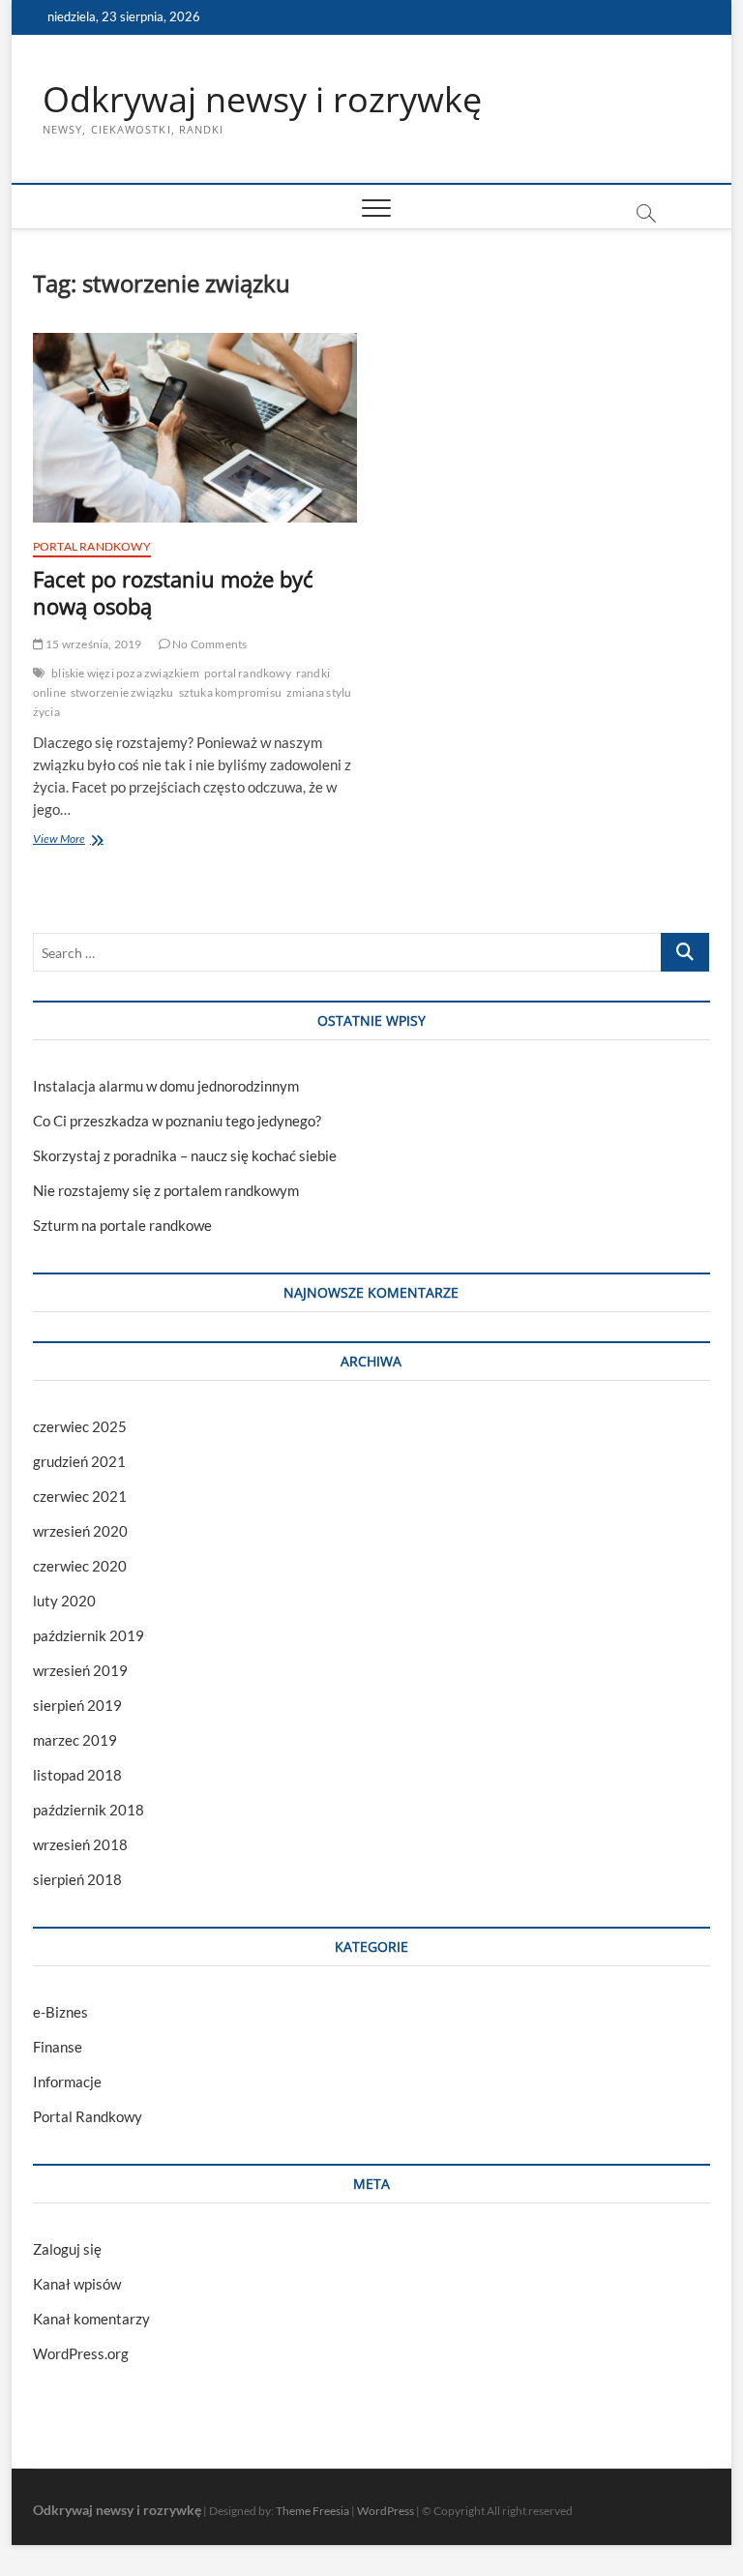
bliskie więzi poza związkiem (125, 673)
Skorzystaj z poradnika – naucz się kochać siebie (185, 1155)
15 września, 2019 (93, 644)
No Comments (208, 644)
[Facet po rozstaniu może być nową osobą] (195, 428)
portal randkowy (248, 673)
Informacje (67, 2082)
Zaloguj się (67, 2249)
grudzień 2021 (79, 1461)
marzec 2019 (75, 1740)
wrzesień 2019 (80, 1670)
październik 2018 (89, 1810)
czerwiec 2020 (80, 1566)
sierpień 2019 (77, 1705)
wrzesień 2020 (80, 1531)
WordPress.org (81, 2353)
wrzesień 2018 (80, 1844)
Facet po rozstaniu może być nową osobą (173, 592)
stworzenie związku (122, 692)
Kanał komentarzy (91, 2319)
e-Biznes (60, 2012)
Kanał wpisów (77, 2284)
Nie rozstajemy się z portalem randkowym (166, 1190)
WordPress (386, 2511)
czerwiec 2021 (80, 1496)
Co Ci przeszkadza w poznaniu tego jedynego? (177, 1121)
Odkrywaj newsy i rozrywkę (262, 100)
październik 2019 (89, 1635)
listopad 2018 (77, 1775)
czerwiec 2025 (80, 1426)
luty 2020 (64, 1601)
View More (80, 840)
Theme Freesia (312, 2511)
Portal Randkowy (92, 546)
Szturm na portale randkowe (122, 1225)
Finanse (58, 2047)
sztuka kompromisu (230, 692)
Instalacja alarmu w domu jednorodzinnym (166, 1086)
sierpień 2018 (77, 1879)
